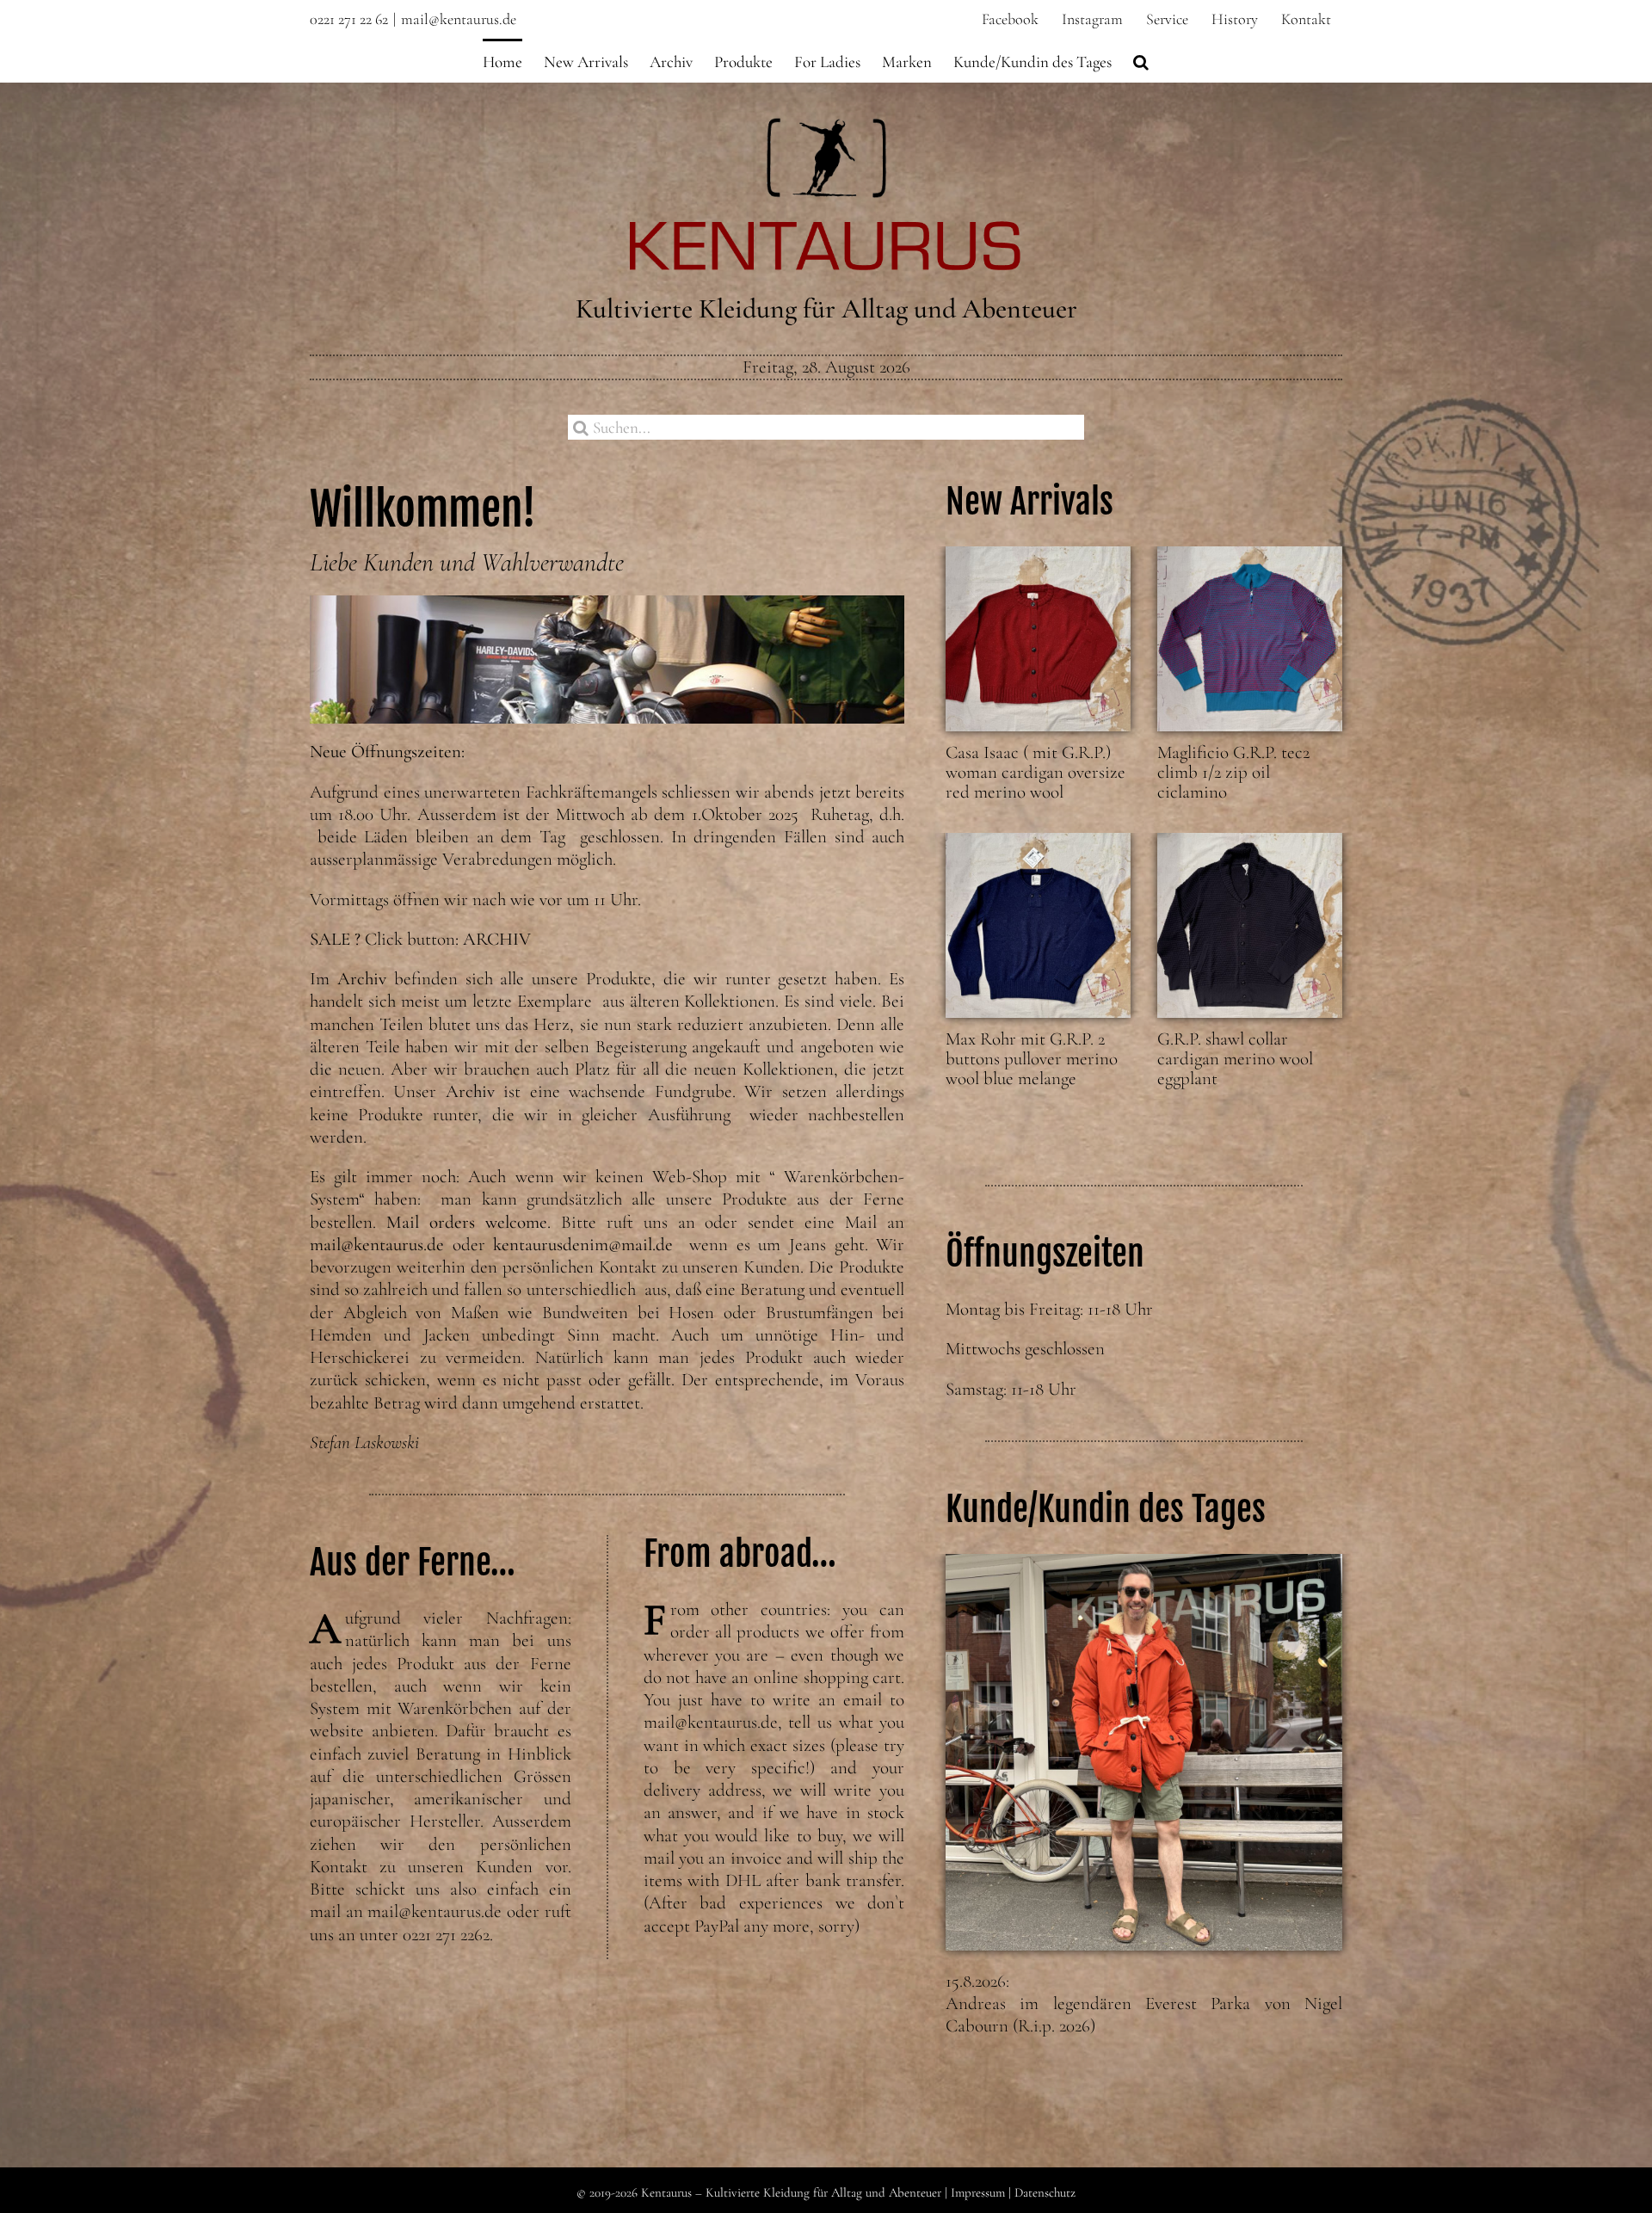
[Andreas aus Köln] (1144, 1752)
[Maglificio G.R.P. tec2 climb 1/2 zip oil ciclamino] (1250, 639)
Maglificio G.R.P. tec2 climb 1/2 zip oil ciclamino (1233, 772)
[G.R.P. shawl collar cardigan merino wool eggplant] (1250, 925)
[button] (1141, 60)
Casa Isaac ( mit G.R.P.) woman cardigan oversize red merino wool (1036, 772)
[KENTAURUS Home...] (826, 128)
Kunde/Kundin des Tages (1106, 1509)
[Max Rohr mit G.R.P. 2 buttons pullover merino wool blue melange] (1038, 925)
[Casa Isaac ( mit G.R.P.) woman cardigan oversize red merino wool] (1038, 639)
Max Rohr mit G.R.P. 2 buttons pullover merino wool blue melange (1032, 1059)
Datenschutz (1045, 2192)
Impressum (978, 2192)
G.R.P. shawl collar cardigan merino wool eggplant (1235, 1059)
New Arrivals (1029, 502)
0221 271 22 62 (349, 19)
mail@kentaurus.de (459, 19)
